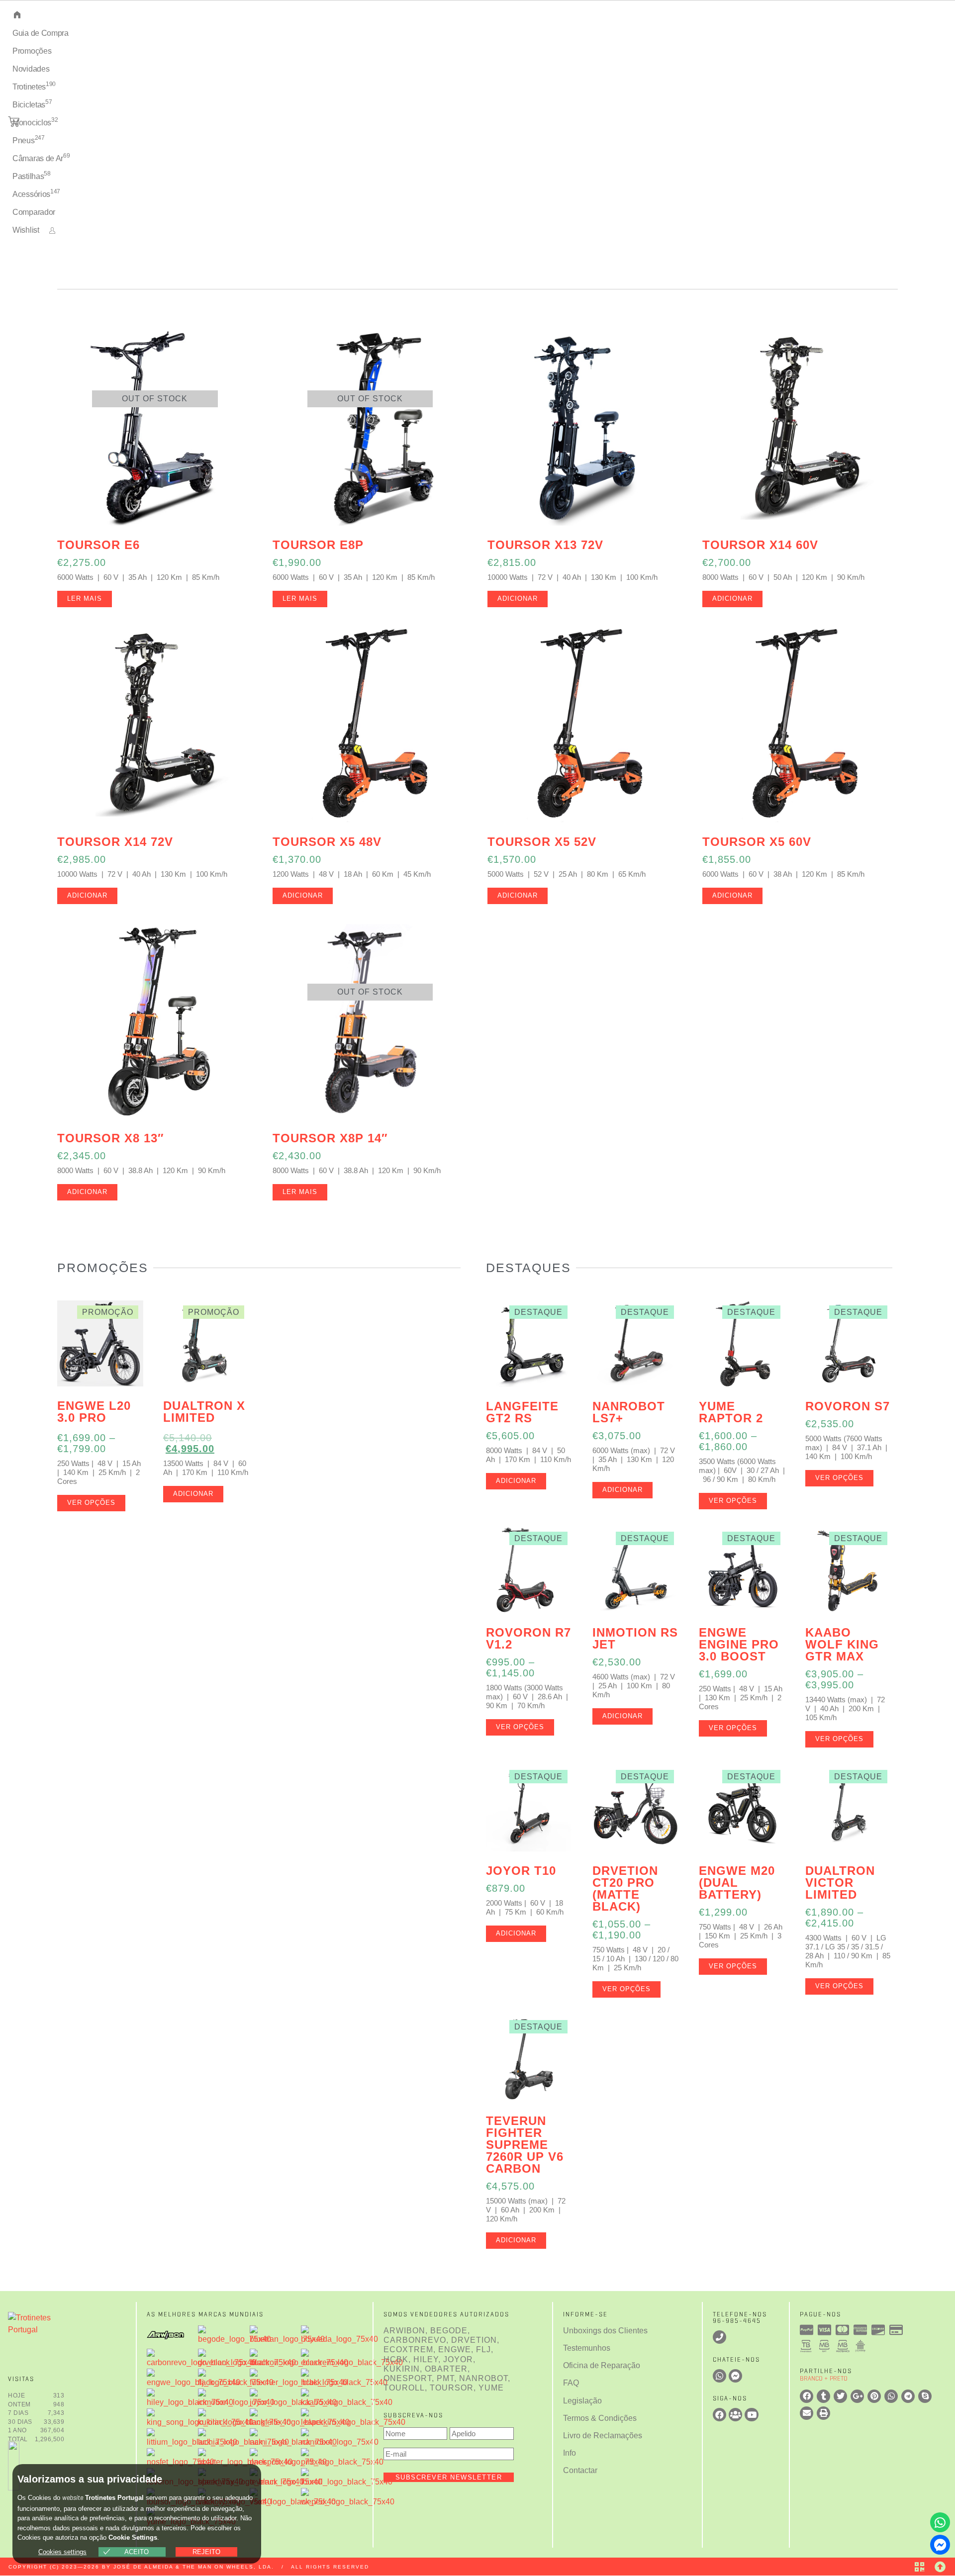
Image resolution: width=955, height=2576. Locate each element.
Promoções (32, 51)
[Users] (735, 2415)
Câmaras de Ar (41, 157)
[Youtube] (751, 2415)
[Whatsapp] (940, 2522)
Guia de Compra (41, 33)
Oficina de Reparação (602, 2365)
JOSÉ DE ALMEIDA (143, 2567)
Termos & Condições (600, 2418)
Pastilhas (32, 175)
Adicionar (518, 598)
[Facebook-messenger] (940, 2545)
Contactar (580, 2470)
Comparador (34, 212)
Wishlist (26, 230)
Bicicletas (32, 104)
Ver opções (91, 1503)
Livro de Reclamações (603, 2436)
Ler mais (85, 598)
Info (570, 2453)
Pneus (29, 139)
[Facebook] (719, 2415)
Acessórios (36, 193)
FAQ (571, 2383)
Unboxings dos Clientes (605, 2331)
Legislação (582, 2401)
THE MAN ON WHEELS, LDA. (228, 2567)
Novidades (31, 69)
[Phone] (719, 2337)
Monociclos (35, 122)
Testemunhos (587, 2348)
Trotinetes (34, 86)
